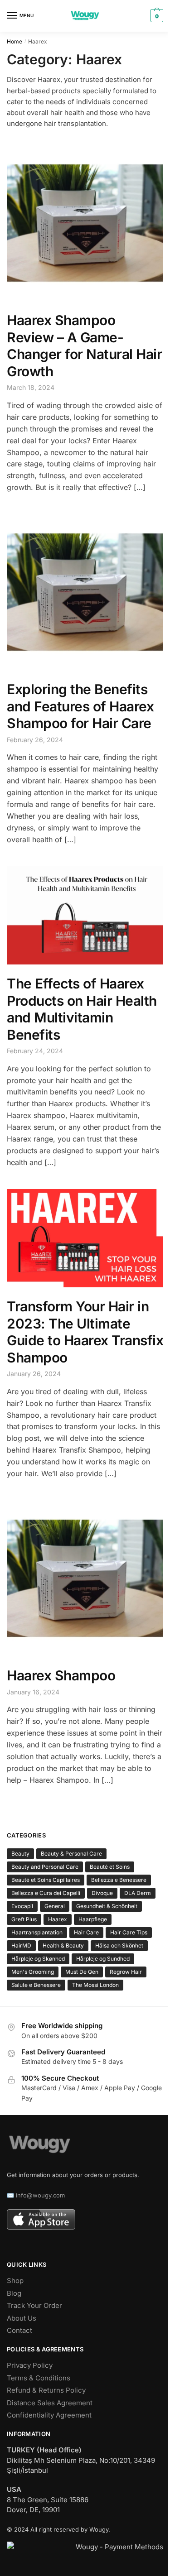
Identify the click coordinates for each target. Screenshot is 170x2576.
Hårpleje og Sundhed (103, 1959)
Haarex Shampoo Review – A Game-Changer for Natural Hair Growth (84, 346)
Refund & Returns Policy (46, 2390)
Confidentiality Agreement (49, 2415)
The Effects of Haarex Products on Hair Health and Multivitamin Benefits (82, 1009)
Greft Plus (24, 1919)
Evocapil (22, 1906)
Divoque (102, 1893)
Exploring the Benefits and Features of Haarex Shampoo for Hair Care (80, 706)
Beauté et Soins (110, 1867)
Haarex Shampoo (61, 1675)
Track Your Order (34, 2305)
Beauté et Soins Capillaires (46, 1880)
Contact (19, 2330)
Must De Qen (82, 1972)
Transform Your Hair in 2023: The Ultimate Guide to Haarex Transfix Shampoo (85, 1332)
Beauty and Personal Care (45, 1867)
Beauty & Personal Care (71, 1854)
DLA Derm (138, 1893)
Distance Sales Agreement (50, 2403)
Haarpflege (93, 1919)
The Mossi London (95, 1985)
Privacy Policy (30, 2365)
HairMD (21, 1945)
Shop (15, 2281)
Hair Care (86, 1932)
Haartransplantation (37, 1932)
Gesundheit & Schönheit (107, 1906)
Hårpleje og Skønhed (38, 1959)
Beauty (20, 1854)
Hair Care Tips (129, 1932)
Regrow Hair (126, 1972)
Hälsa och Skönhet (119, 1945)
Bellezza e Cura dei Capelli (46, 1893)
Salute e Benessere (36, 1985)
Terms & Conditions (39, 2378)
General (55, 1906)
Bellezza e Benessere (119, 1880)
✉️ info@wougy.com (36, 2195)
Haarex (58, 1919)
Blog (14, 2293)
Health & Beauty (63, 1945)
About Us (22, 2318)
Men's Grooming (33, 1972)
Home (15, 41)
